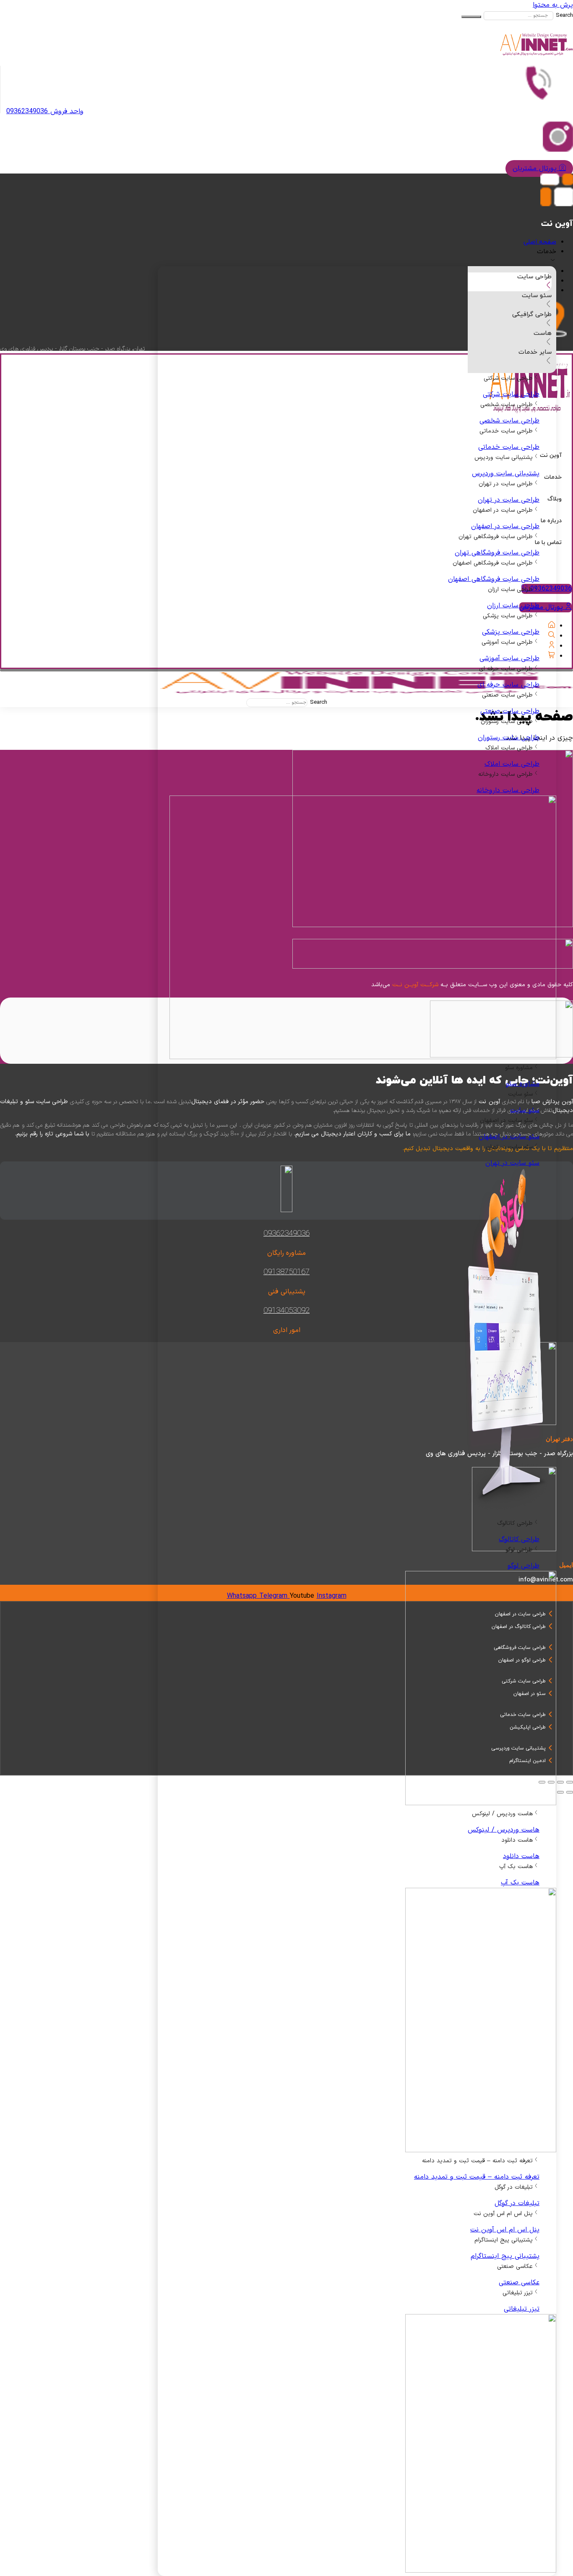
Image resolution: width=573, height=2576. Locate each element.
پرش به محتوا (553, 5)
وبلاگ (555, 499)
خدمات (553, 477)
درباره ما (551, 521)
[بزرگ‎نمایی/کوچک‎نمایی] (570, 1782)
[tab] (510, 282)
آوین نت (551, 455)
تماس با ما (548, 543)
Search (564, 16)
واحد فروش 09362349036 (45, 111)
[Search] (471, 17)
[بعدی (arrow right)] (560, 1792)
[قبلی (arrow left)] (570, 1792)
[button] (278, 257)
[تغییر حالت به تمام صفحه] (560, 1782)
